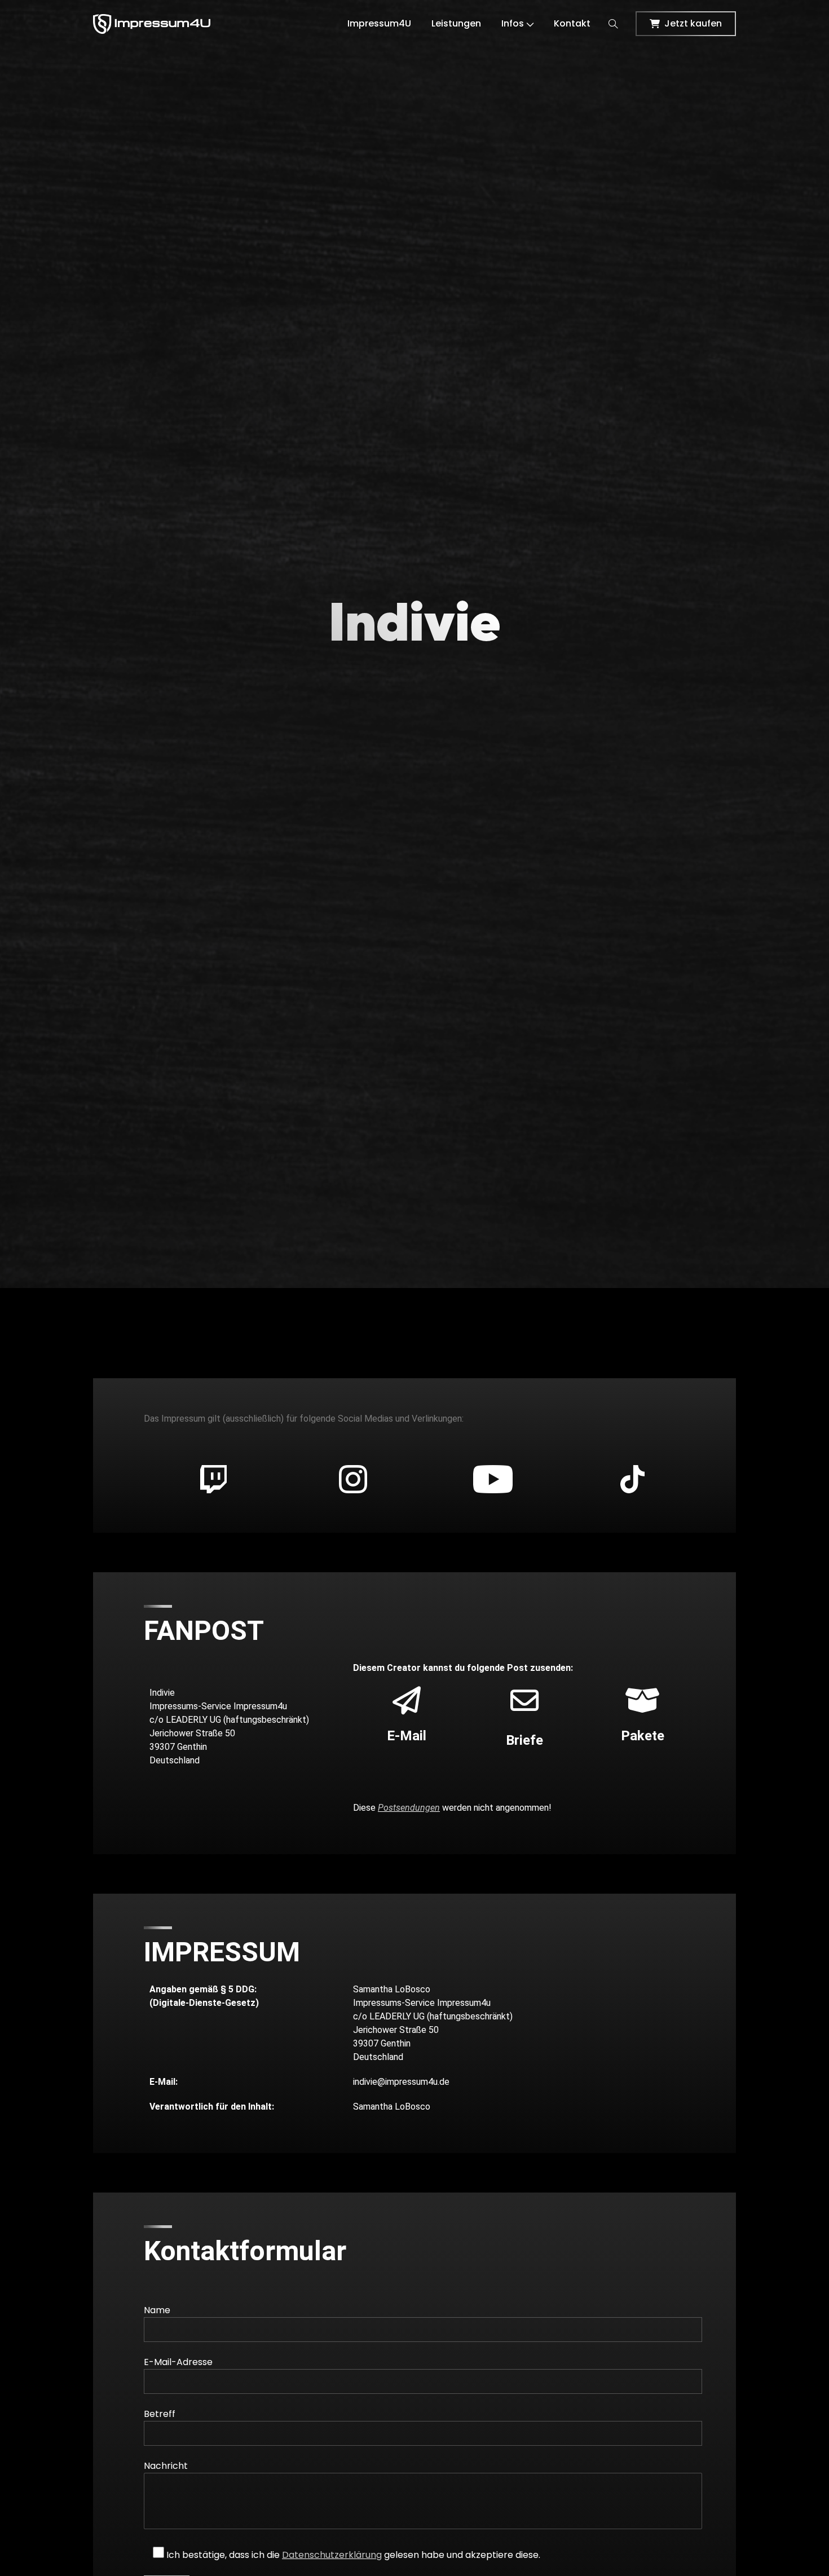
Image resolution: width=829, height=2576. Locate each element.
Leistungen (456, 23)
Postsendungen (409, 1808)
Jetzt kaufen (693, 23)
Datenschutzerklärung (332, 2555)
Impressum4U (379, 23)
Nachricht (166, 2466)
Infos (513, 23)
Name (157, 2310)
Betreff (160, 2414)
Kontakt (572, 23)
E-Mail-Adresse (178, 2362)
